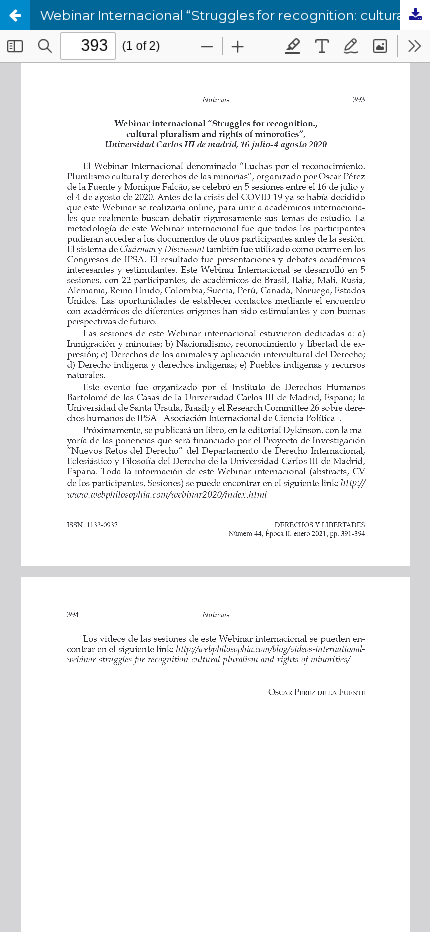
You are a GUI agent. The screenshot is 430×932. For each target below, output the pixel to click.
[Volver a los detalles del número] (15, 15)
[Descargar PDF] (415, 15)
